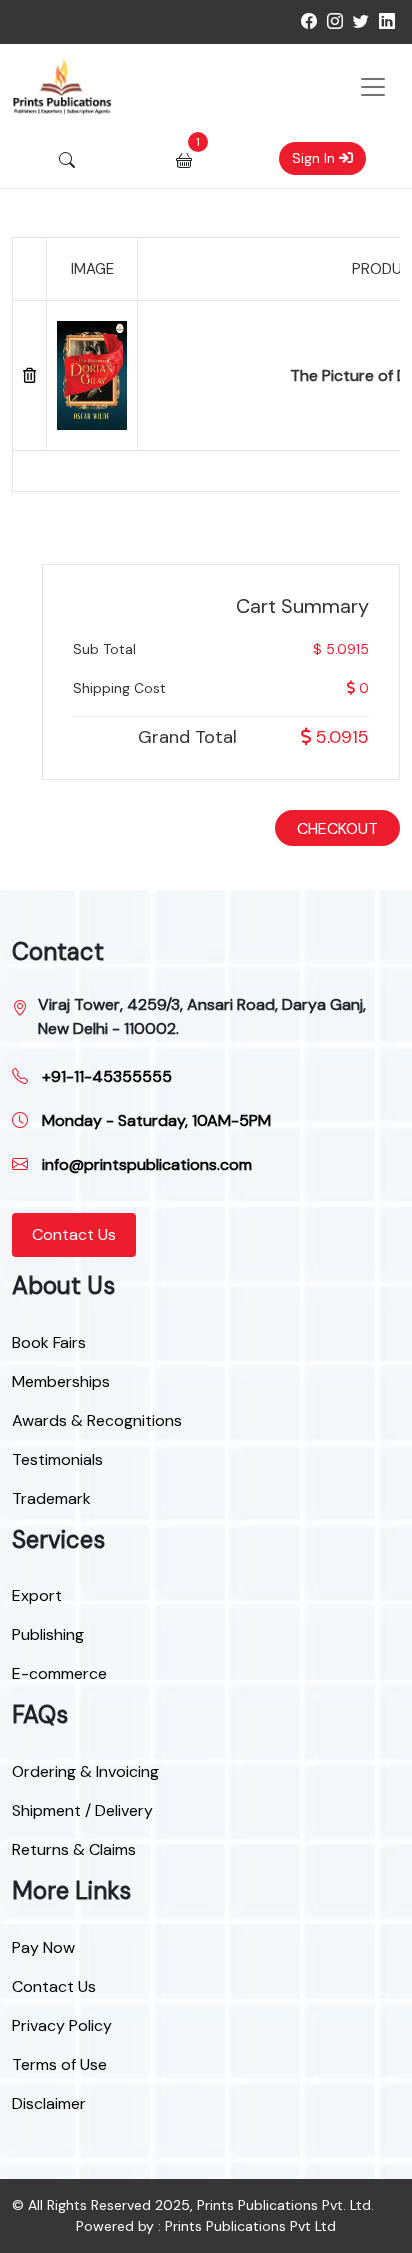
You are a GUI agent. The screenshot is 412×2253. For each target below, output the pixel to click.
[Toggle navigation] (373, 87)
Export (37, 1595)
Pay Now (43, 1947)
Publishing (48, 1634)
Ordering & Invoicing (85, 1771)
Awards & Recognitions (97, 1420)
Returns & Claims (74, 1849)
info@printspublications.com (145, 1164)
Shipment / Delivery (82, 1810)
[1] (184, 159)
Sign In (315, 158)
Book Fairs (49, 1342)
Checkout (337, 828)
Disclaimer (49, 2103)
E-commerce (59, 1673)
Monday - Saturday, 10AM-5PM (154, 1120)
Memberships (61, 1381)
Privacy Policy (62, 2025)
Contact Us (74, 1234)
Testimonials (57, 1459)
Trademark (51, 1498)
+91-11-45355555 (105, 1076)
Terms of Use (59, 2064)
